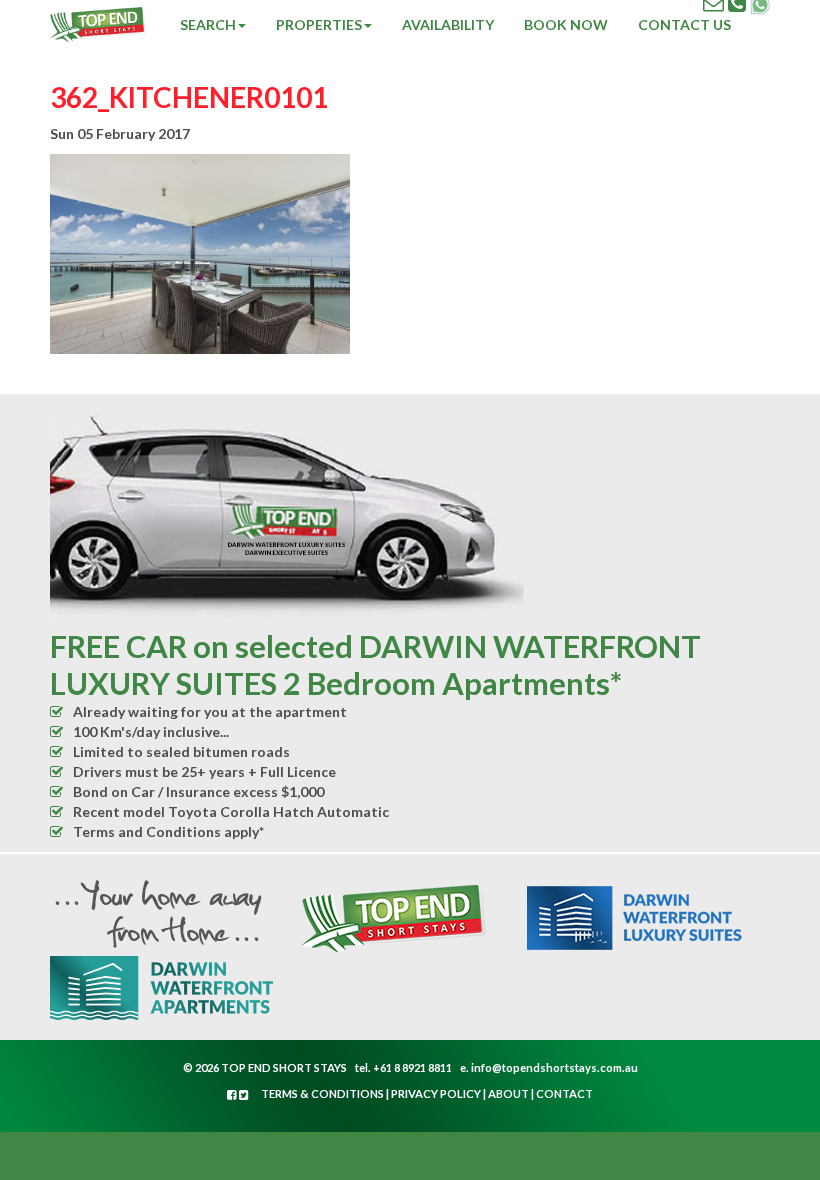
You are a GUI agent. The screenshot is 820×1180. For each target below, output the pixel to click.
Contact (564, 1093)
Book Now (566, 24)
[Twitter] (244, 1094)
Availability (448, 24)
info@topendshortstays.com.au (554, 1067)
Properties (319, 24)
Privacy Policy (436, 1093)
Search (208, 24)
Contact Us (684, 24)
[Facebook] (233, 1094)
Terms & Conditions (322, 1093)
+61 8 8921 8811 (412, 1067)
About (508, 1093)
